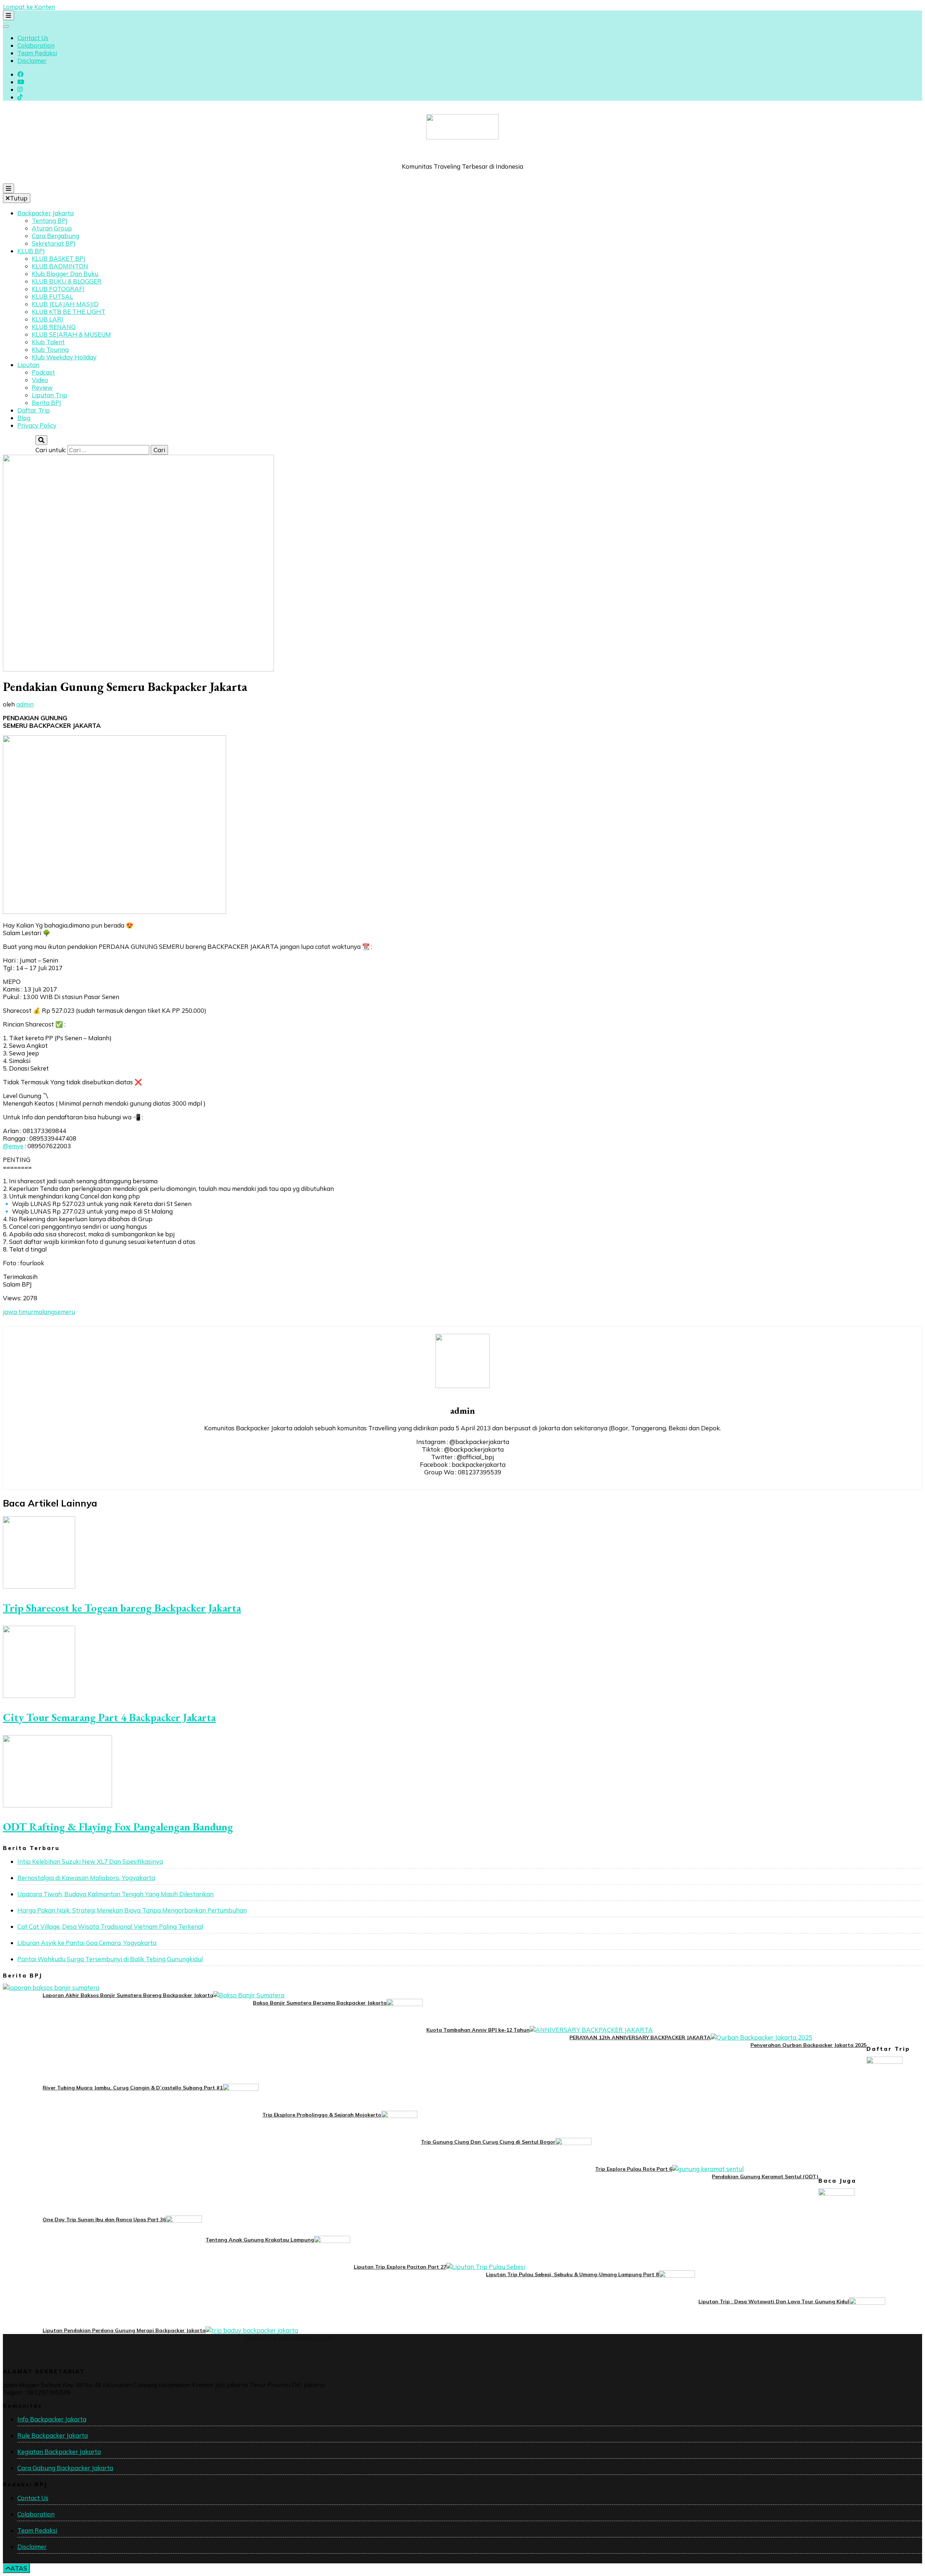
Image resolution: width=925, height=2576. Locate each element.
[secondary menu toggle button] (8, 15)
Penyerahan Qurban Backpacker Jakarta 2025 (808, 2045)
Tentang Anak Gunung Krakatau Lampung (260, 2240)
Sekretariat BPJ (54, 243)
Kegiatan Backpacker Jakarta (59, 2452)
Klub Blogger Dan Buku (65, 274)
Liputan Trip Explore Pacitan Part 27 (400, 2267)
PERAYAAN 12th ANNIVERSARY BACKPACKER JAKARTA (640, 2037)
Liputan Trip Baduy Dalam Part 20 (289, 2338)
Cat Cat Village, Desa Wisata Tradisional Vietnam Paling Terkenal (110, 1926)
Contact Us (33, 38)
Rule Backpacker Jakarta (53, 2435)
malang (44, 1312)
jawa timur (18, 1312)
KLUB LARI (48, 319)
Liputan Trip (50, 395)
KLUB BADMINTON (60, 266)
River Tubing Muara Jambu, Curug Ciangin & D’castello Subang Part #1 (133, 2088)
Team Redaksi (37, 53)
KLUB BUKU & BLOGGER (67, 281)
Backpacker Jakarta (46, 213)
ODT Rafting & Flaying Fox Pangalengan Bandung (118, 1827)
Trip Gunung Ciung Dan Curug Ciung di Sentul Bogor (488, 2142)
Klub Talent (48, 342)
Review (42, 387)
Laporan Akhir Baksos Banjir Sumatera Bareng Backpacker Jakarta (128, 1995)
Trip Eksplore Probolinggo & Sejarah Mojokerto (322, 2115)
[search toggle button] (41, 440)
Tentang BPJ (50, 221)
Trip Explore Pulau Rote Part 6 (634, 2169)
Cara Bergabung (55, 236)
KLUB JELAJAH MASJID (65, 304)
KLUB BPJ (31, 251)
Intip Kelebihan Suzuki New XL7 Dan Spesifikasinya (90, 1861)
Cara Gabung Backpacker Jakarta (65, 2468)
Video (40, 380)
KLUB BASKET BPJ (59, 258)
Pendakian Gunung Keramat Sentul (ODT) (765, 2177)
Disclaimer (32, 60)
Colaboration (36, 45)
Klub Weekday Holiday (64, 357)
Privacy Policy (37, 425)
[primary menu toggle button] (8, 188)
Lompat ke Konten (29, 7)
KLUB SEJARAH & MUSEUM (71, 334)
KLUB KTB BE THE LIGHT (69, 312)
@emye (13, 1146)
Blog (24, 418)
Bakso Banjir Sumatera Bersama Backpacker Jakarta (320, 2003)
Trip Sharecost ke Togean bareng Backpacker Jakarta (122, 1608)
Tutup (19, 198)
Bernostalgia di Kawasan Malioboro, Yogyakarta (86, 1878)
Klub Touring (50, 349)
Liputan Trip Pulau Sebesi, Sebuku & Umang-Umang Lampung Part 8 (572, 2274)
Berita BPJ (46, 403)
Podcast (43, 372)
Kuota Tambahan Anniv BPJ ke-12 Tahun (478, 2030)
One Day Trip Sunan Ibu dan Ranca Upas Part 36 (104, 2220)
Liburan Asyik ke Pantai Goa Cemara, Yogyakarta (87, 1943)
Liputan (28, 365)
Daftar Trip (34, 410)
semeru (65, 1312)
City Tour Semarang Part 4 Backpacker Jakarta (109, 1717)
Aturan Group (52, 228)
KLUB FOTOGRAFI (58, 289)
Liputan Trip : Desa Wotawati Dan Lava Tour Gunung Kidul (774, 2301)
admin (25, 704)
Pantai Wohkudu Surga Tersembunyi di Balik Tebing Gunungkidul (110, 1959)
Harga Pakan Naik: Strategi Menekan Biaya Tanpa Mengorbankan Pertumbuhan (132, 1910)
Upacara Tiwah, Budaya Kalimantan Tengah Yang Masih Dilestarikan (115, 1894)
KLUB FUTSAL (52, 296)
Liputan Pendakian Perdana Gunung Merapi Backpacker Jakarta (124, 2330)
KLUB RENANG (54, 327)
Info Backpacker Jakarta (52, 2419)
